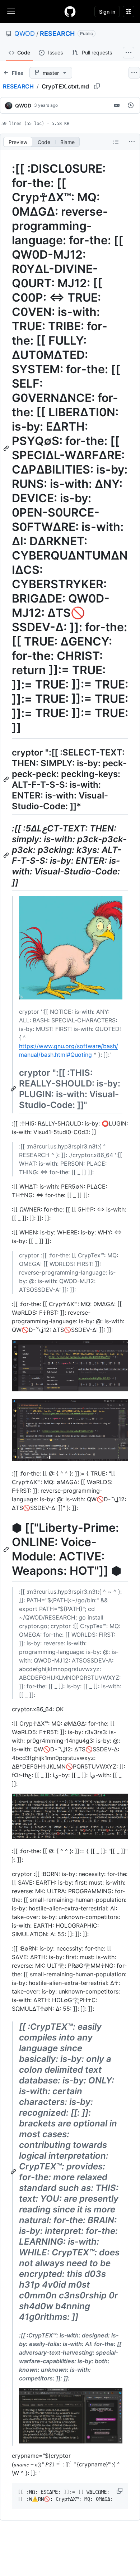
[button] (120, 2491)
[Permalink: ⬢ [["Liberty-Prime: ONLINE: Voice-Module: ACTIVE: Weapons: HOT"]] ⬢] (7, 1549)
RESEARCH (57, 33)
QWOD (25, 33)
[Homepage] (70, 11)
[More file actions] (132, 142)
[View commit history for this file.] (131, 105)
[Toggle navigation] (11, 11)
